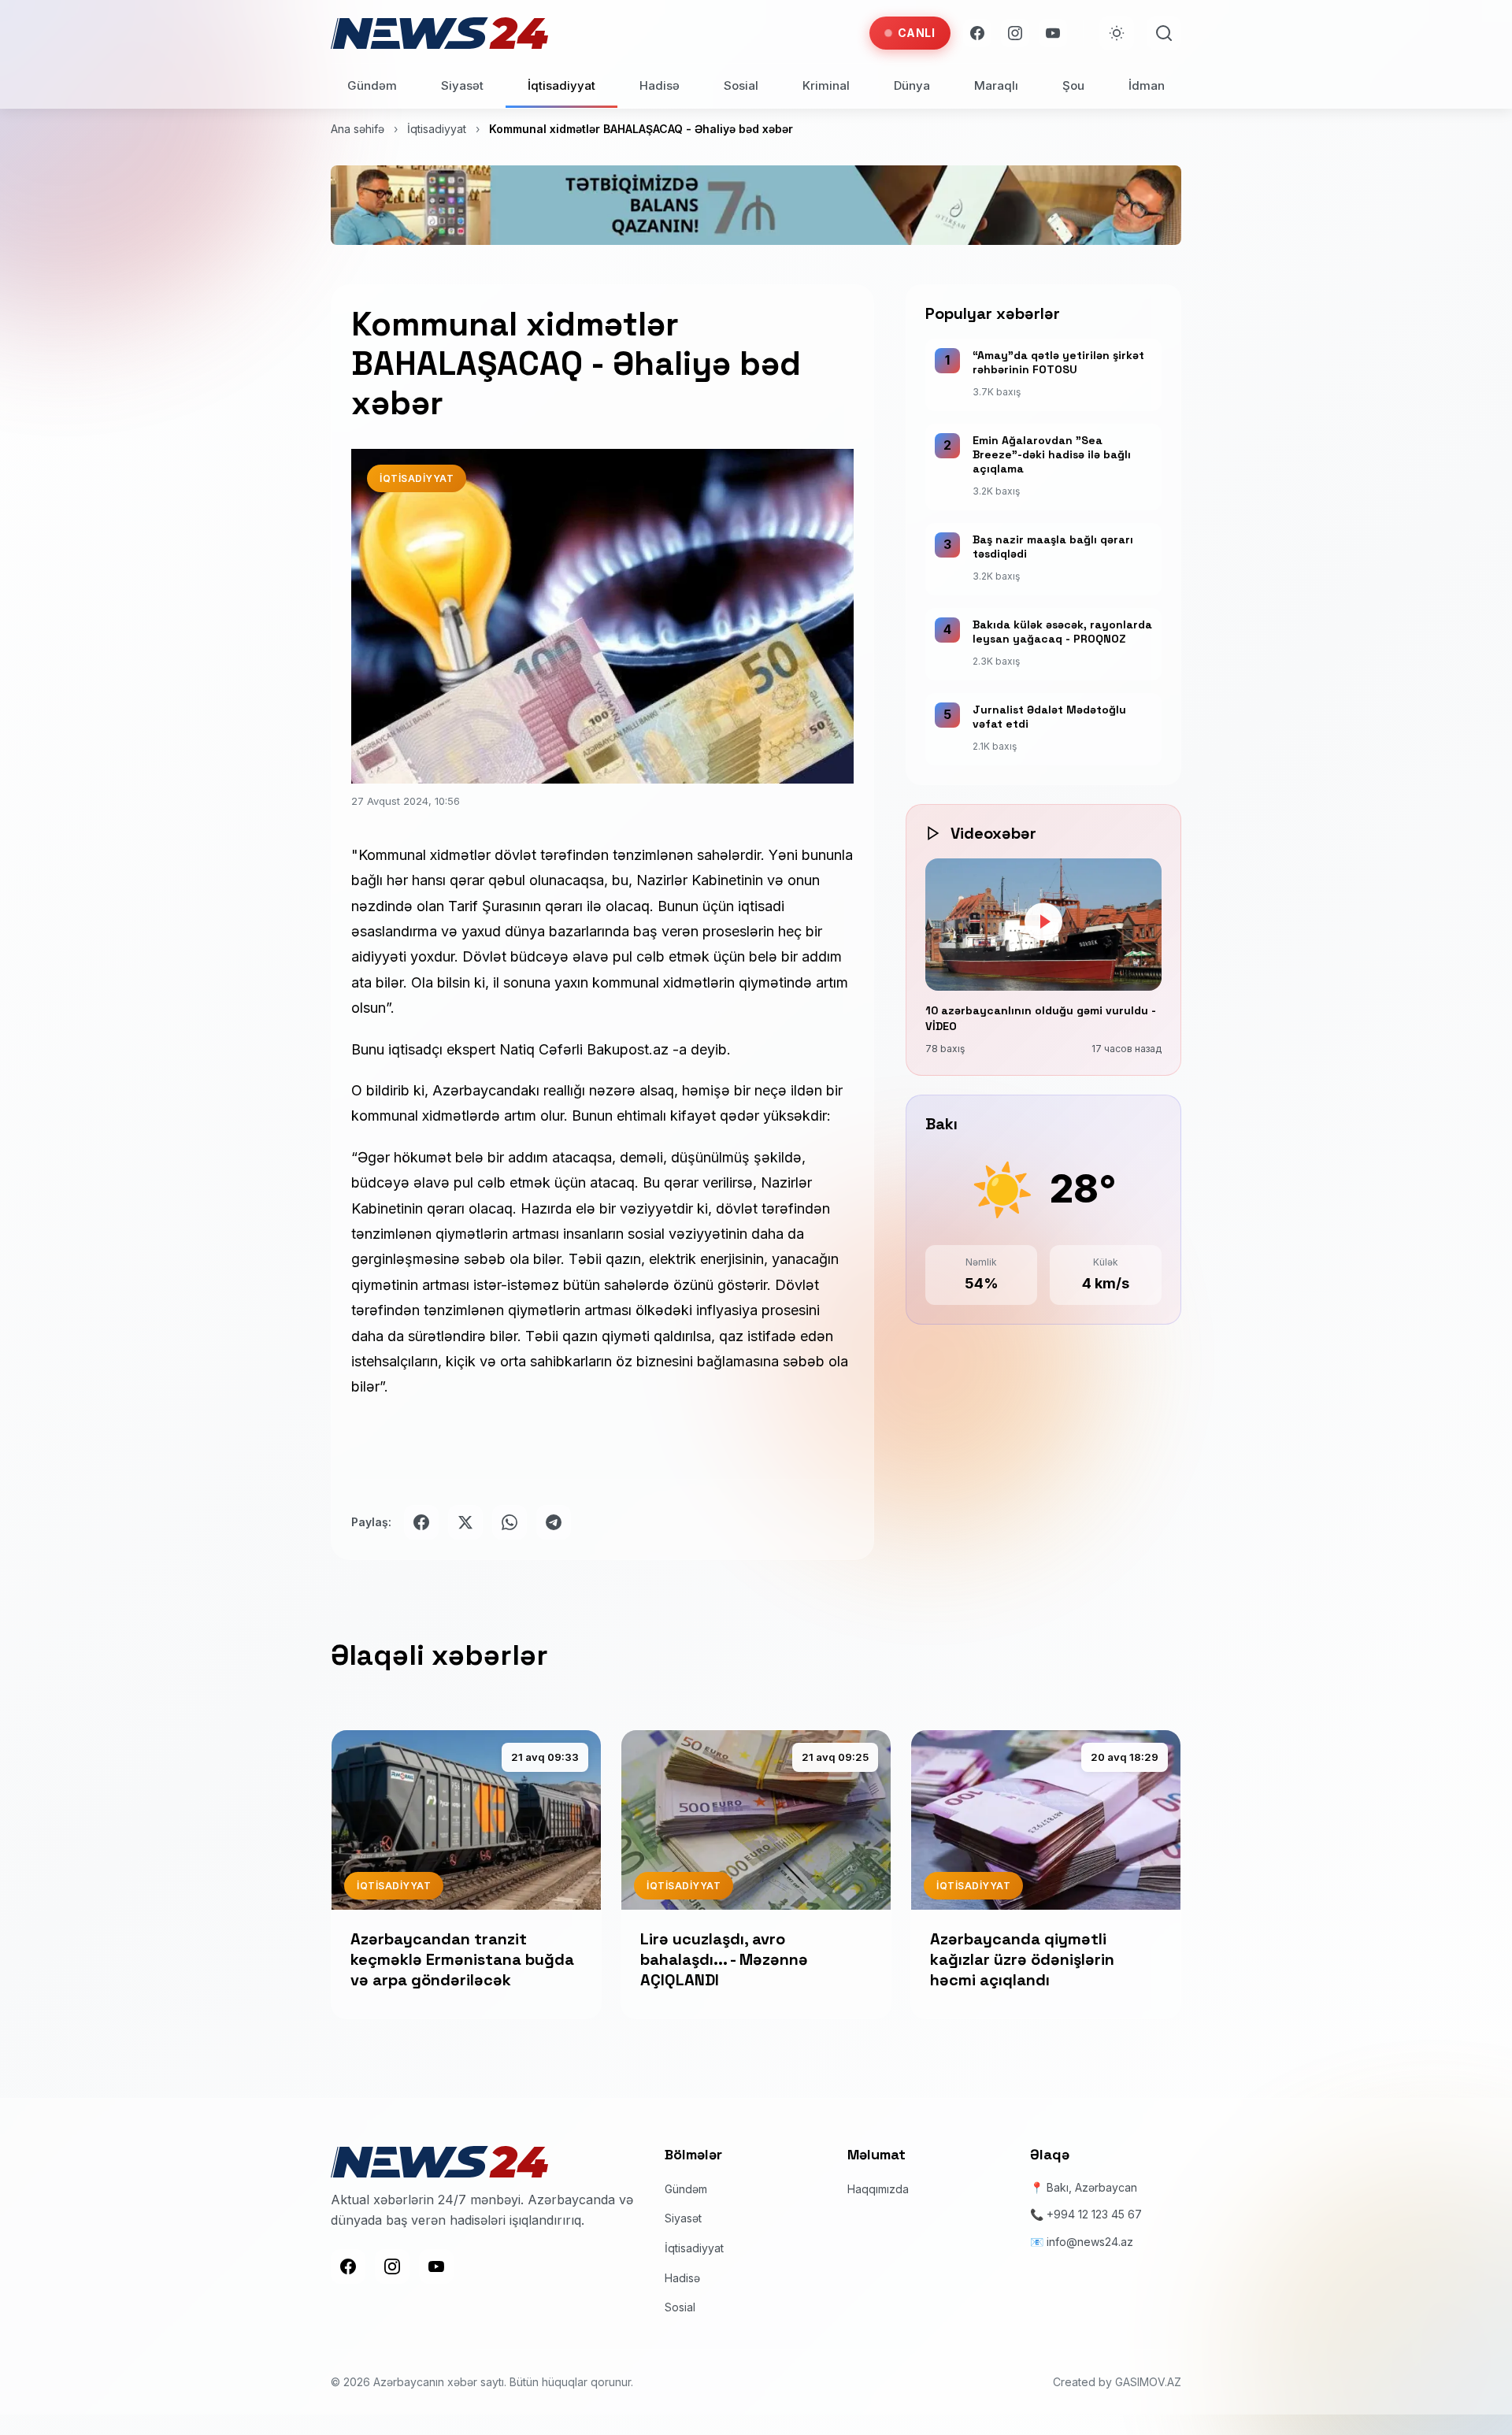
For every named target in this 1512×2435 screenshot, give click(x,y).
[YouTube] (1053, 33)
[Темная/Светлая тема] (1117, 33)
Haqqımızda (878, 2189)
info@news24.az (1090, 2242)
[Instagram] (1015, 33)
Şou (1073, 85)
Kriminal (826, 85)
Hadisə (660, 85)
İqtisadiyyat (561, 85)
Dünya (912, 85)
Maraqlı (996, 85)
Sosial (741, 85)
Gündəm (372, 85)
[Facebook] (977, 33)
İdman (1147, 85)
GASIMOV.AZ (1148, 2382)
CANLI (917, 33)
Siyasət (462, 85)
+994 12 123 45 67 (1094, 2214)
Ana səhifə (358, 129)
